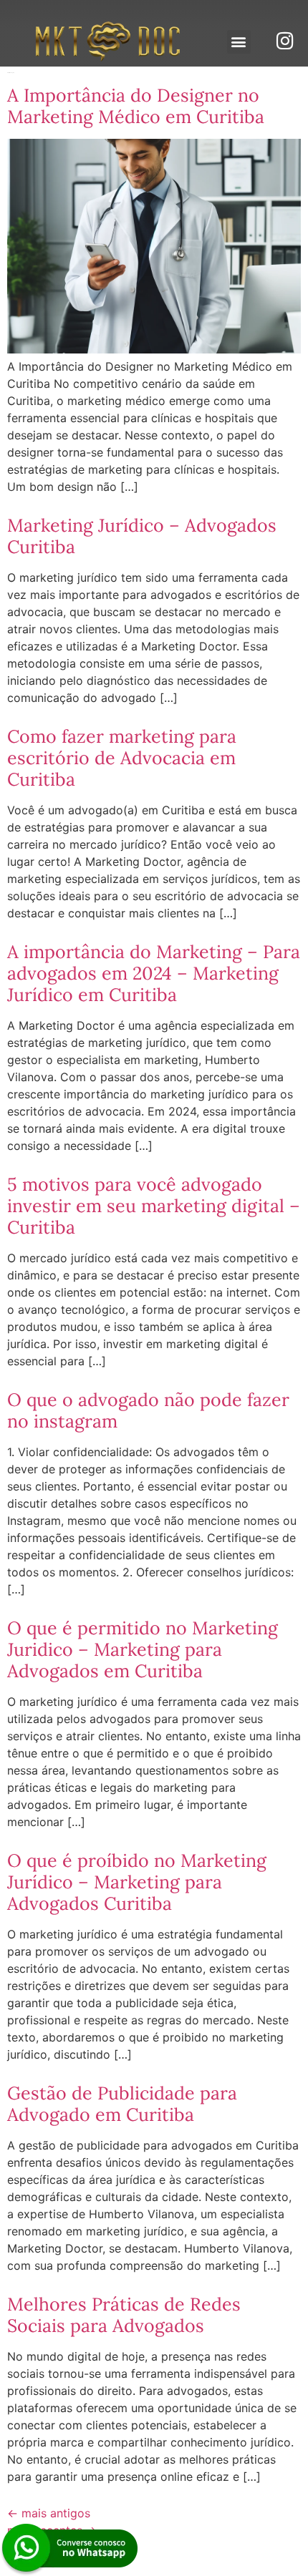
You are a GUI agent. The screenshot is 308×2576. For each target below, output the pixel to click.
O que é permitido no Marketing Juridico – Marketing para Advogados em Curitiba (143, 1649)
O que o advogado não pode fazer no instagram (148, 1410)
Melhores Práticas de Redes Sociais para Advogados (124, 2315)
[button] (239, 42)
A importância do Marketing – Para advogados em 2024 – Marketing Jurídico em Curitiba (154, 973)
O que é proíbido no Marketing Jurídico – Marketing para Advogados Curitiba (137, 1882)
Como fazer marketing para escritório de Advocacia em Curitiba (122, 758)
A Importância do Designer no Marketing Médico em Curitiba (136, 106)
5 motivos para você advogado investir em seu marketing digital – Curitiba (154, 1206)
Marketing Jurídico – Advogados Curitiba (142, 536)
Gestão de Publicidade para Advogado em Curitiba (122, 2104)
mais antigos (49, 2513)
